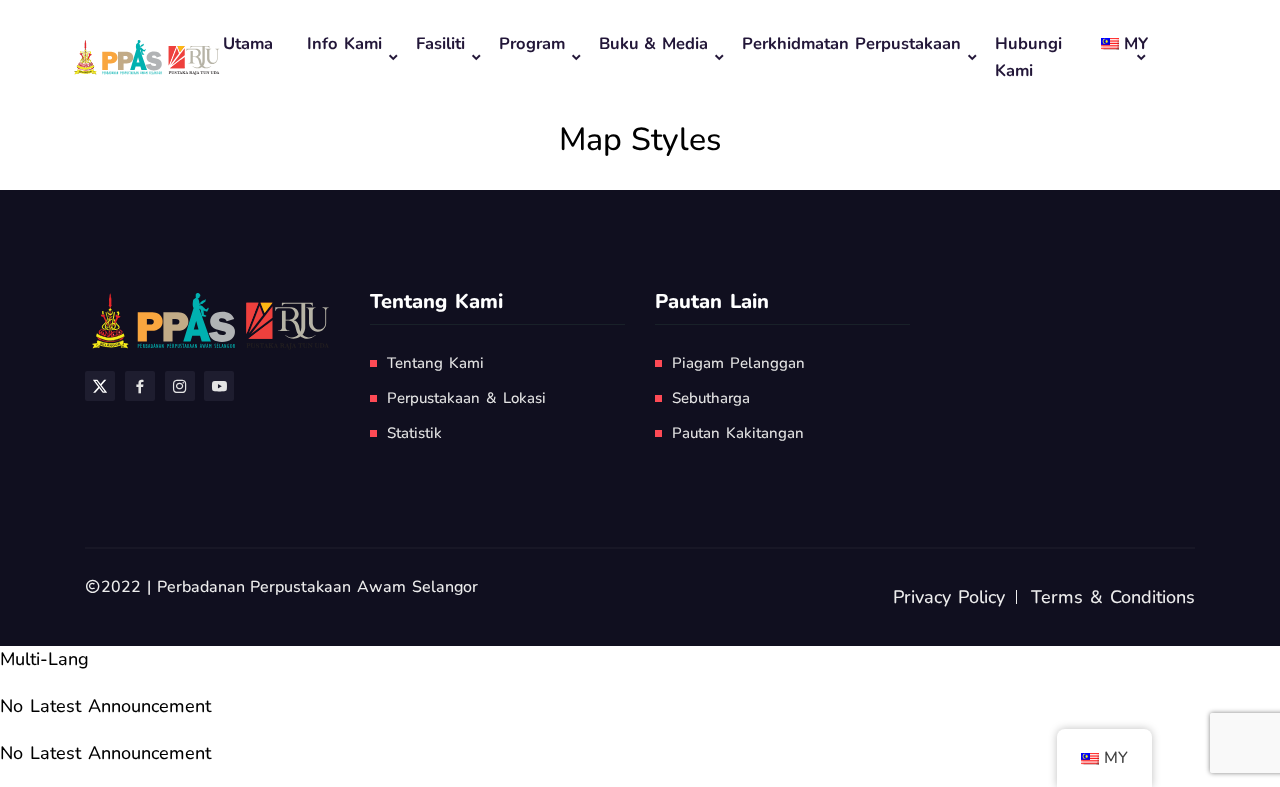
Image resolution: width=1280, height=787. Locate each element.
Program (532, 43)
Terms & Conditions (1113, 597)
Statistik (414, 433)
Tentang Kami (435, 363)
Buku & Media (654, 43)
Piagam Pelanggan (738, 363)
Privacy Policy (949, 597)
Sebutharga (711, 398)
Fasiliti (440, 43)
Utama (248, 43)
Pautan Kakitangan (738, 433)
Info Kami (344, 43)
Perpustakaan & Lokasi (466, 398)
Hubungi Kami (1028, 57)
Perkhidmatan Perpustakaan (851, 43)
